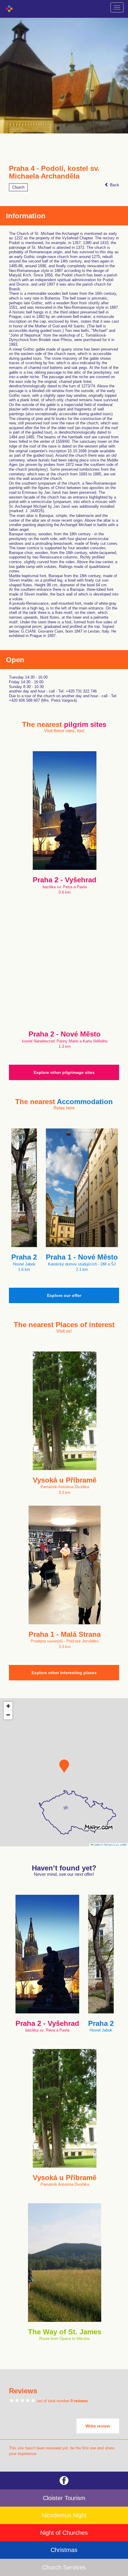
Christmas (64, 2550)
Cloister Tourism (64, 2498)
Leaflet (96, 1845)
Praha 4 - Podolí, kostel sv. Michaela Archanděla (54, 172)
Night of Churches (64, 2533)
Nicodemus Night (64, 2515)
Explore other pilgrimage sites (64, 1072)
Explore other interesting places (64, 1673)
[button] (64, 1766)
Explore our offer (64, 1295)
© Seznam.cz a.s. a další (114, 1845)
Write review (98, 2426)
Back (114, 185)
